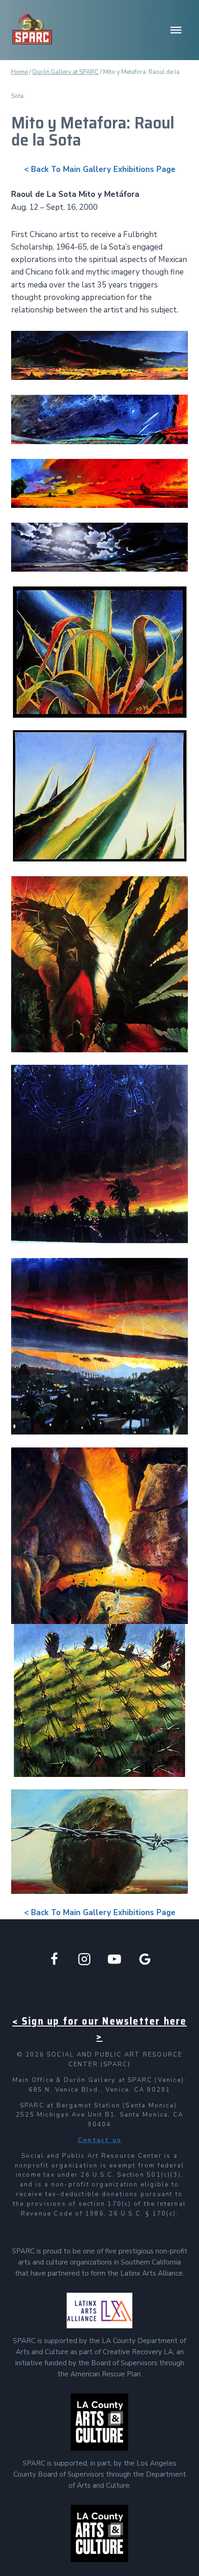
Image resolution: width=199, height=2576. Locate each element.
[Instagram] (84, 1959)
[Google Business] (145, 1959)
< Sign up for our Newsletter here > (100, 2029)
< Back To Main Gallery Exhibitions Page (100, 169)
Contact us (99, 2140)
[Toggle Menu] (176, 30)
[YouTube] (115, 1959)
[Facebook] (54, 1959)
